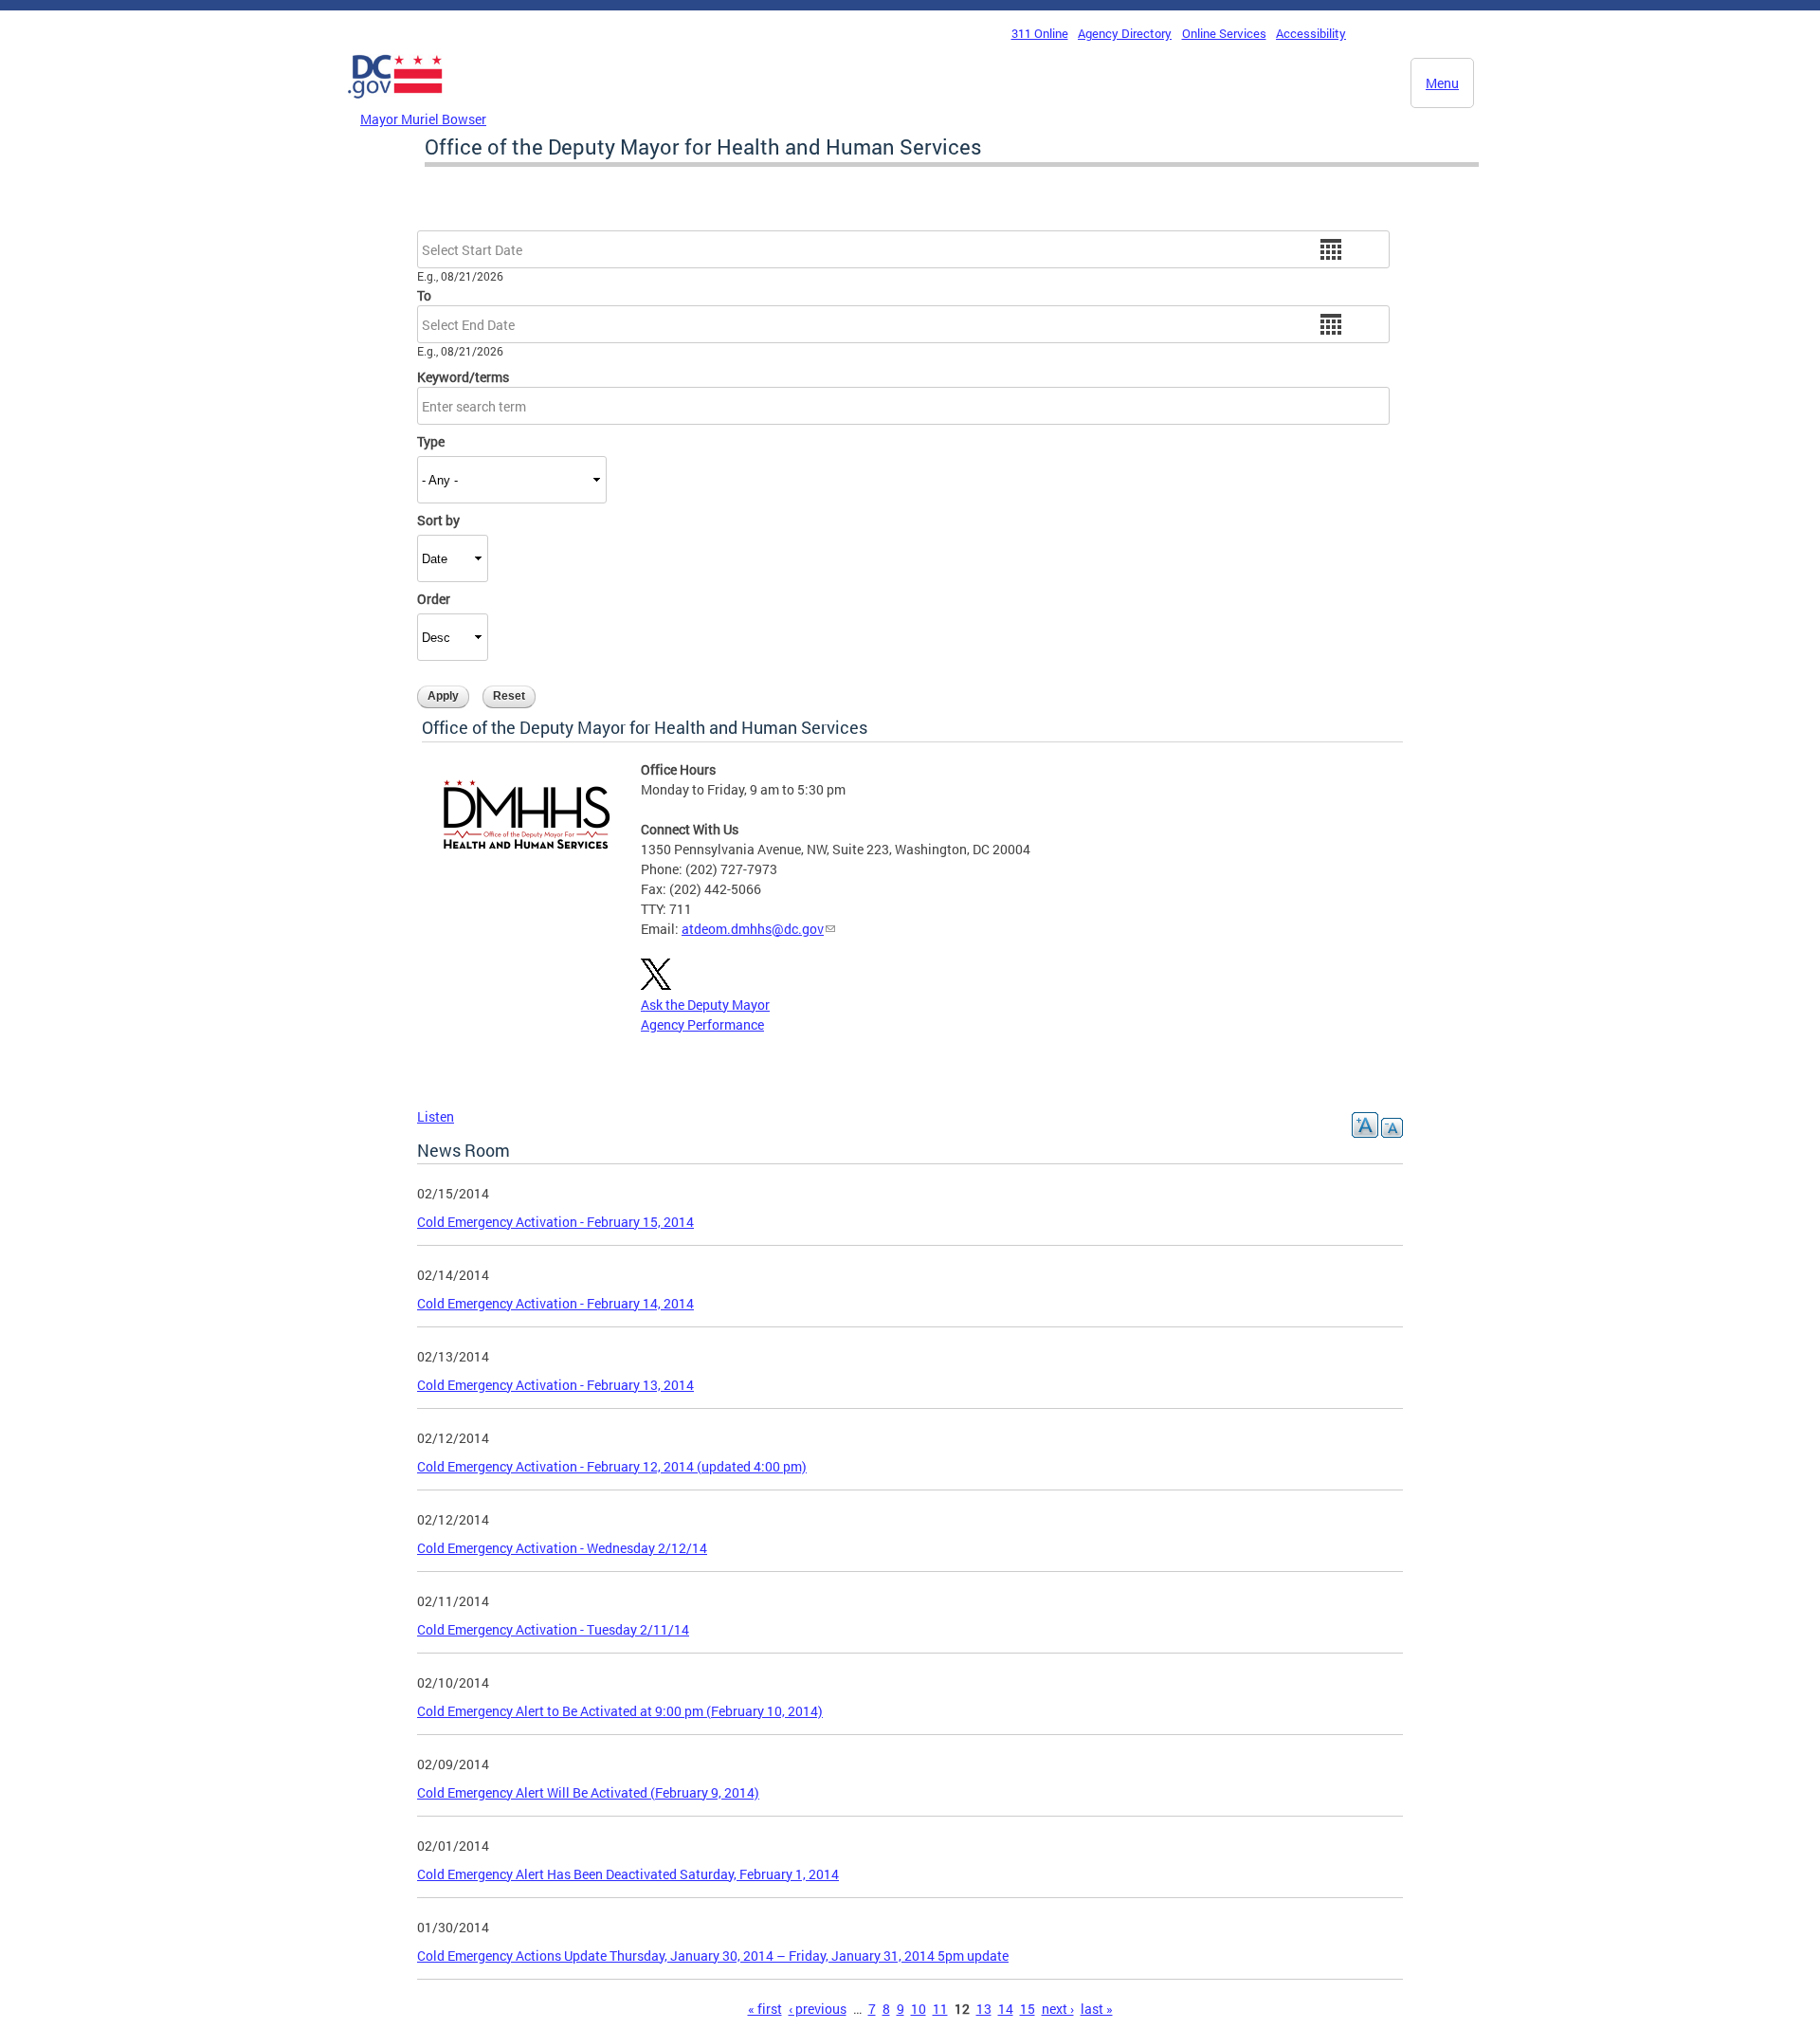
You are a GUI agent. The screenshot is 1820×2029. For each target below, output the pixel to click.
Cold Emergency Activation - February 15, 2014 (555, 1222)
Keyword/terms (463, 377)
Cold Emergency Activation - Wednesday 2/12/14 (562, 1548)
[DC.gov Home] (395, 103)
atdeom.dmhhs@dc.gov (753, 929)
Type (431, 441)
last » (1097, 2009)
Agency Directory (1125, 33)
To (424, 295)
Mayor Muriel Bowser (423, 119)
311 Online (1040, 33)
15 (1028, 2009)
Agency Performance (702, 1024)
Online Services (1224, 33)
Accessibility (1311, 33)
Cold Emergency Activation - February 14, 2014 (555, 1303)
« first (765, 2009)
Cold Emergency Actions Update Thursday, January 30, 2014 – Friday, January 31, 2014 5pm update (713, 1956)
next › (1058, 2009)
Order (434, 599)
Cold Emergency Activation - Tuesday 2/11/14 (553, 1629)
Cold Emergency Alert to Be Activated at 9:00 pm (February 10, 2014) (620, 1711)
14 (1006, 2009)
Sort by (438, 520)
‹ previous (818, 2009)
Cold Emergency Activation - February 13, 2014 (555, 1385)
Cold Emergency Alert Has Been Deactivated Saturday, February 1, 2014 (628, 1874)
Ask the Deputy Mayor (705, 1005)
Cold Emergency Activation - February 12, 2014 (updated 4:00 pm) (612, 1466)
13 (984, 2009)
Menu (1442, 83)
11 (940, 2009)
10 (919, 2009)
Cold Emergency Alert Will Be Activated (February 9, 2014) (588, 1792)
